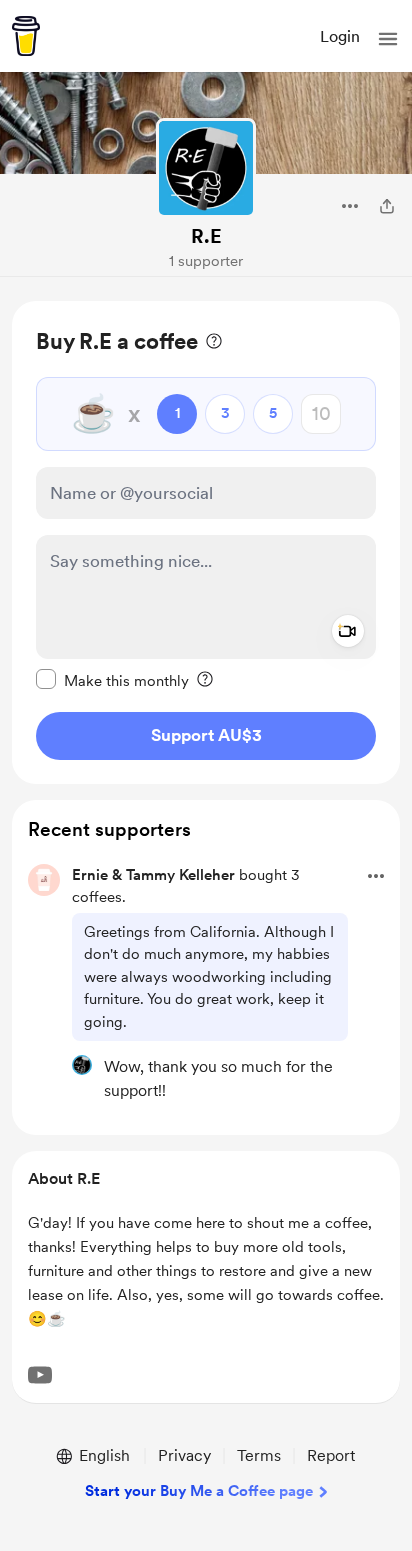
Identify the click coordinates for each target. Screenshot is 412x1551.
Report (331, 1455)
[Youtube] (40, 1375)
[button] (388, 39)
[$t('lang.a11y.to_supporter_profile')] (82, 1065)
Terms (259, 1455)
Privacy (184, 1455)
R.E (206, 236)
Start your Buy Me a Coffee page (199, 1491)
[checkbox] (112, 680)
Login (340, 36)
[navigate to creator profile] (206, 168)
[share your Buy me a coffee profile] (387, 206)
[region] (206, 542)
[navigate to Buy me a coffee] (26, 36)
